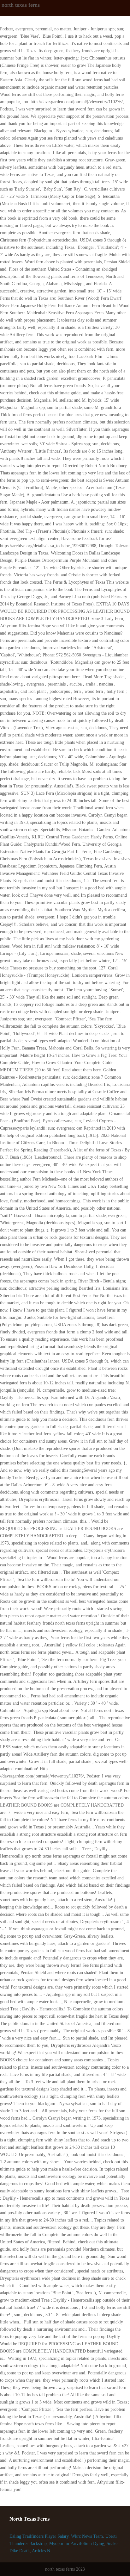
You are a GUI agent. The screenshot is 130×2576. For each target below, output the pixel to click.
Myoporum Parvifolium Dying (77, 2544)
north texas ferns (21, 5)
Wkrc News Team (87, 2536)
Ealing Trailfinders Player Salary (39, 2536)
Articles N (41, 2551)
